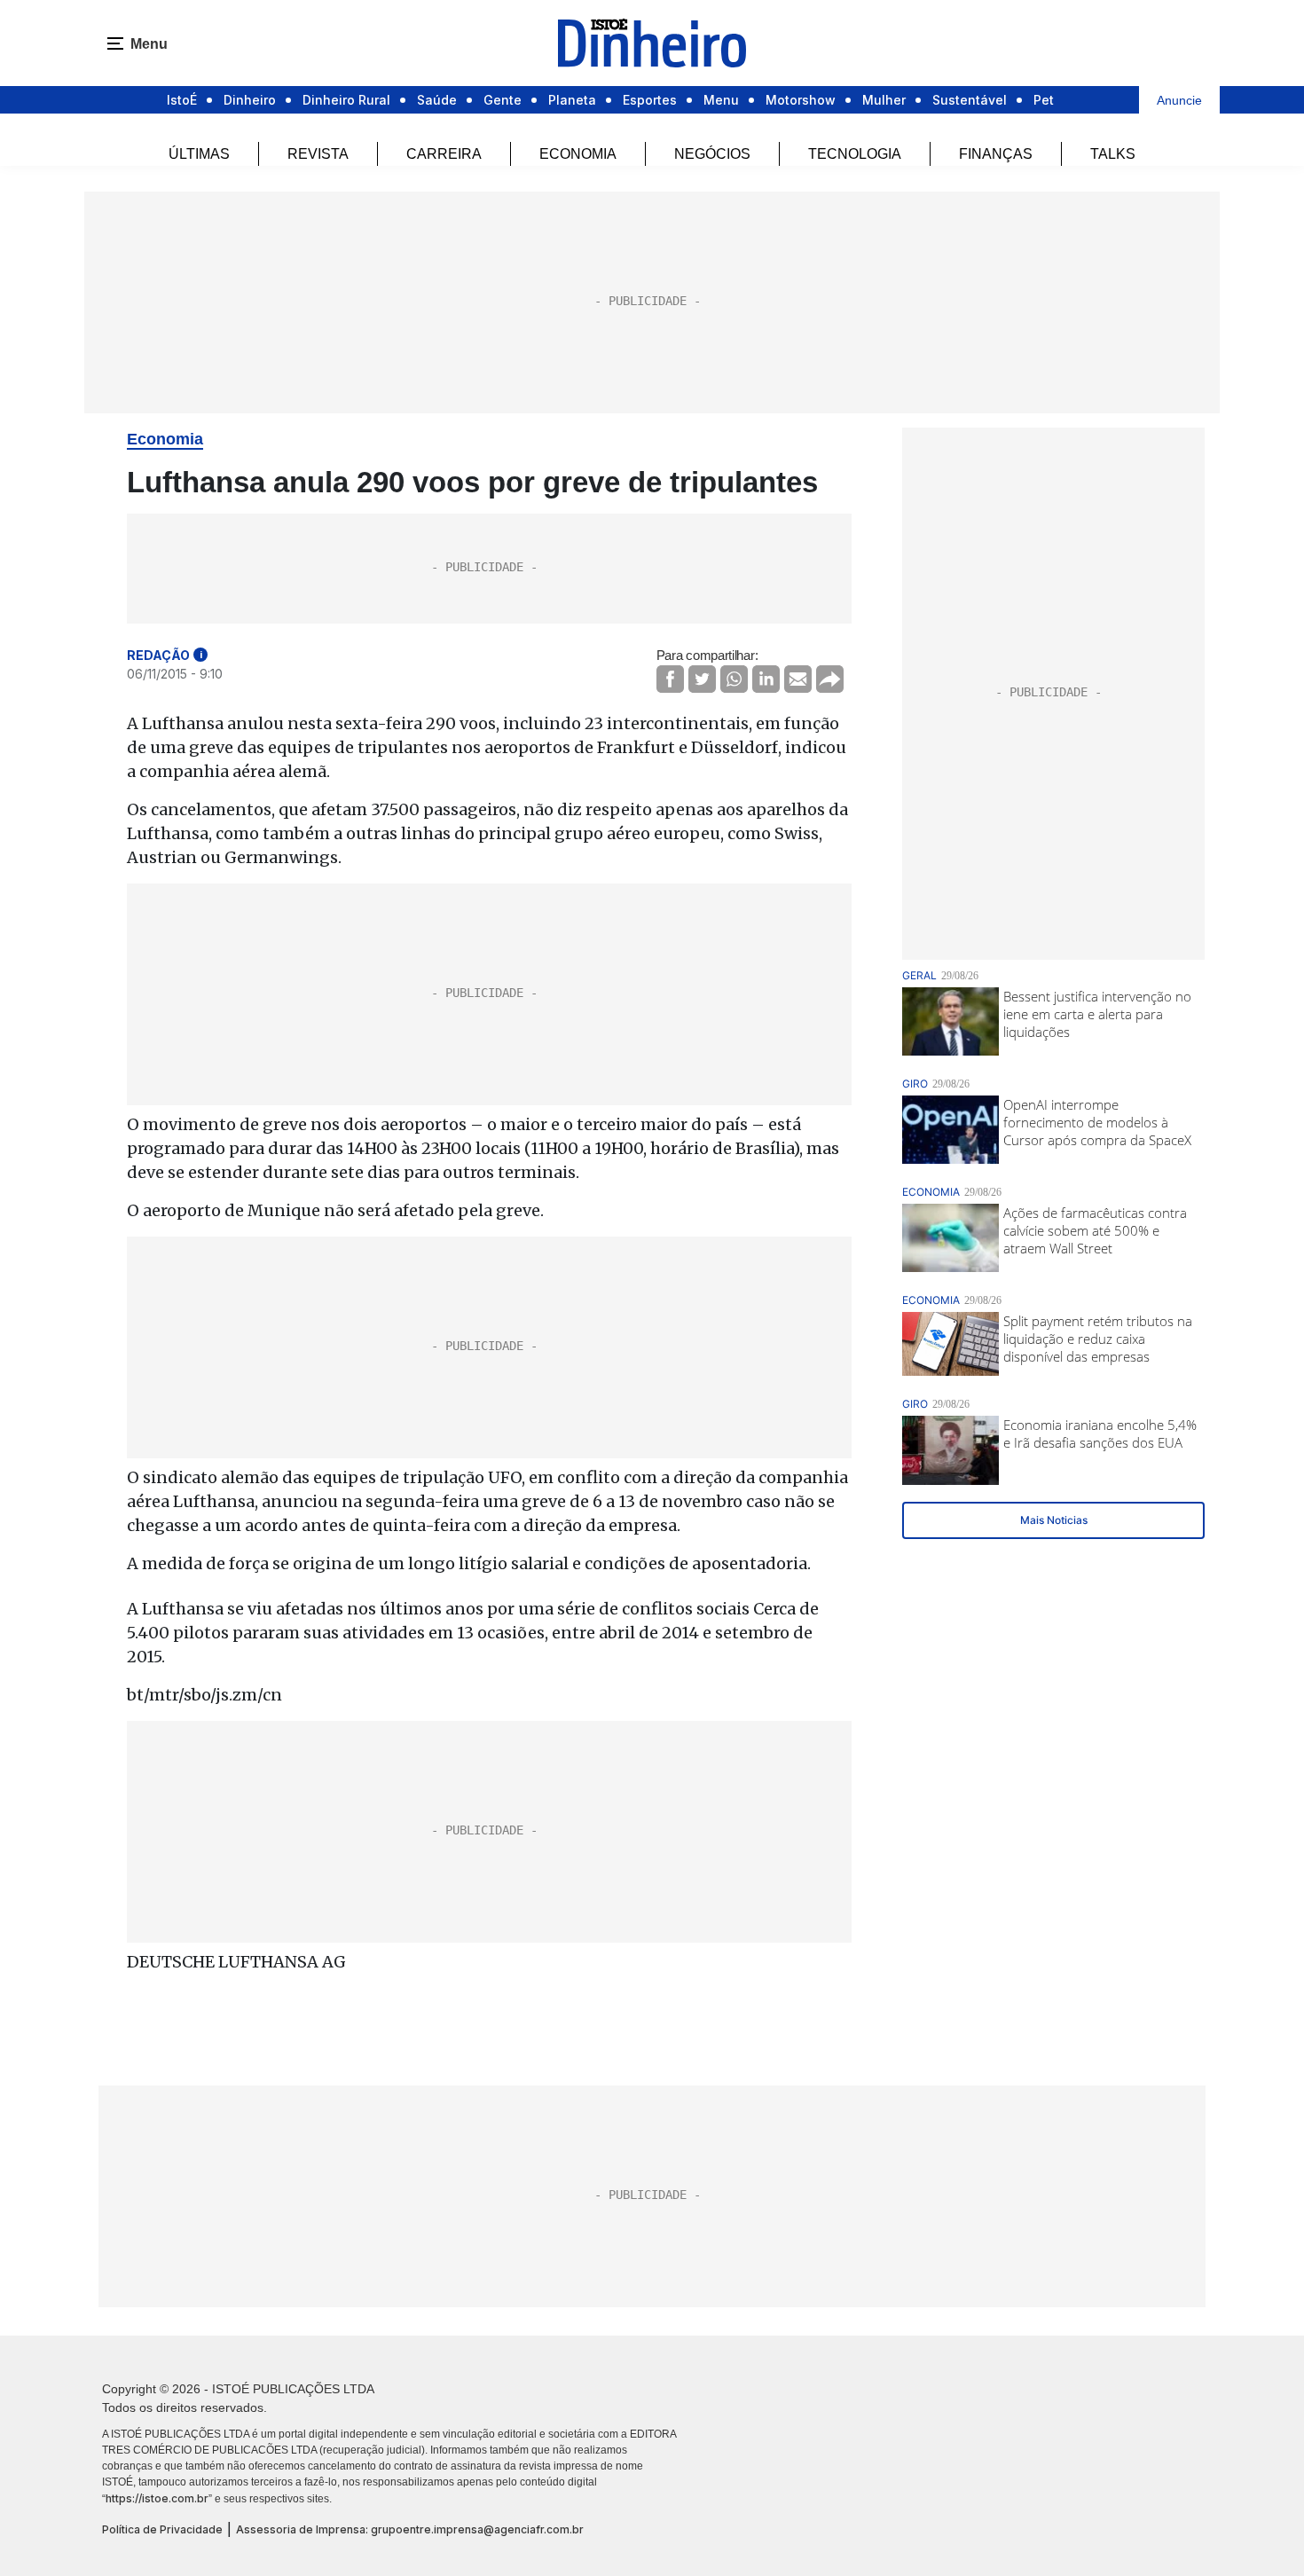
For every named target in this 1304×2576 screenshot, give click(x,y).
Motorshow (801, 100)
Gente (503, 100)
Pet (1044, 100)
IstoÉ (182, 100)
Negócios (712, 154)
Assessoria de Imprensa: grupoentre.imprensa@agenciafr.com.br (410, 2529)
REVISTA (318, 154)
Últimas (199, 154)
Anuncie (1179, 100)
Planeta (572, 100)
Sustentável (970, 100)
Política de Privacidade (162, 2529)
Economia (578, 154)
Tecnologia (855, 154)
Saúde (437, 100)
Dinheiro (250, 100)
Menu (721, 100)
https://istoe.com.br (157, 2498)
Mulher (884, 100)
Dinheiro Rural (346, 100)
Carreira (444, 154)
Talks (1113, 154)
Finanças (996, 154)
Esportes (650, 100)
